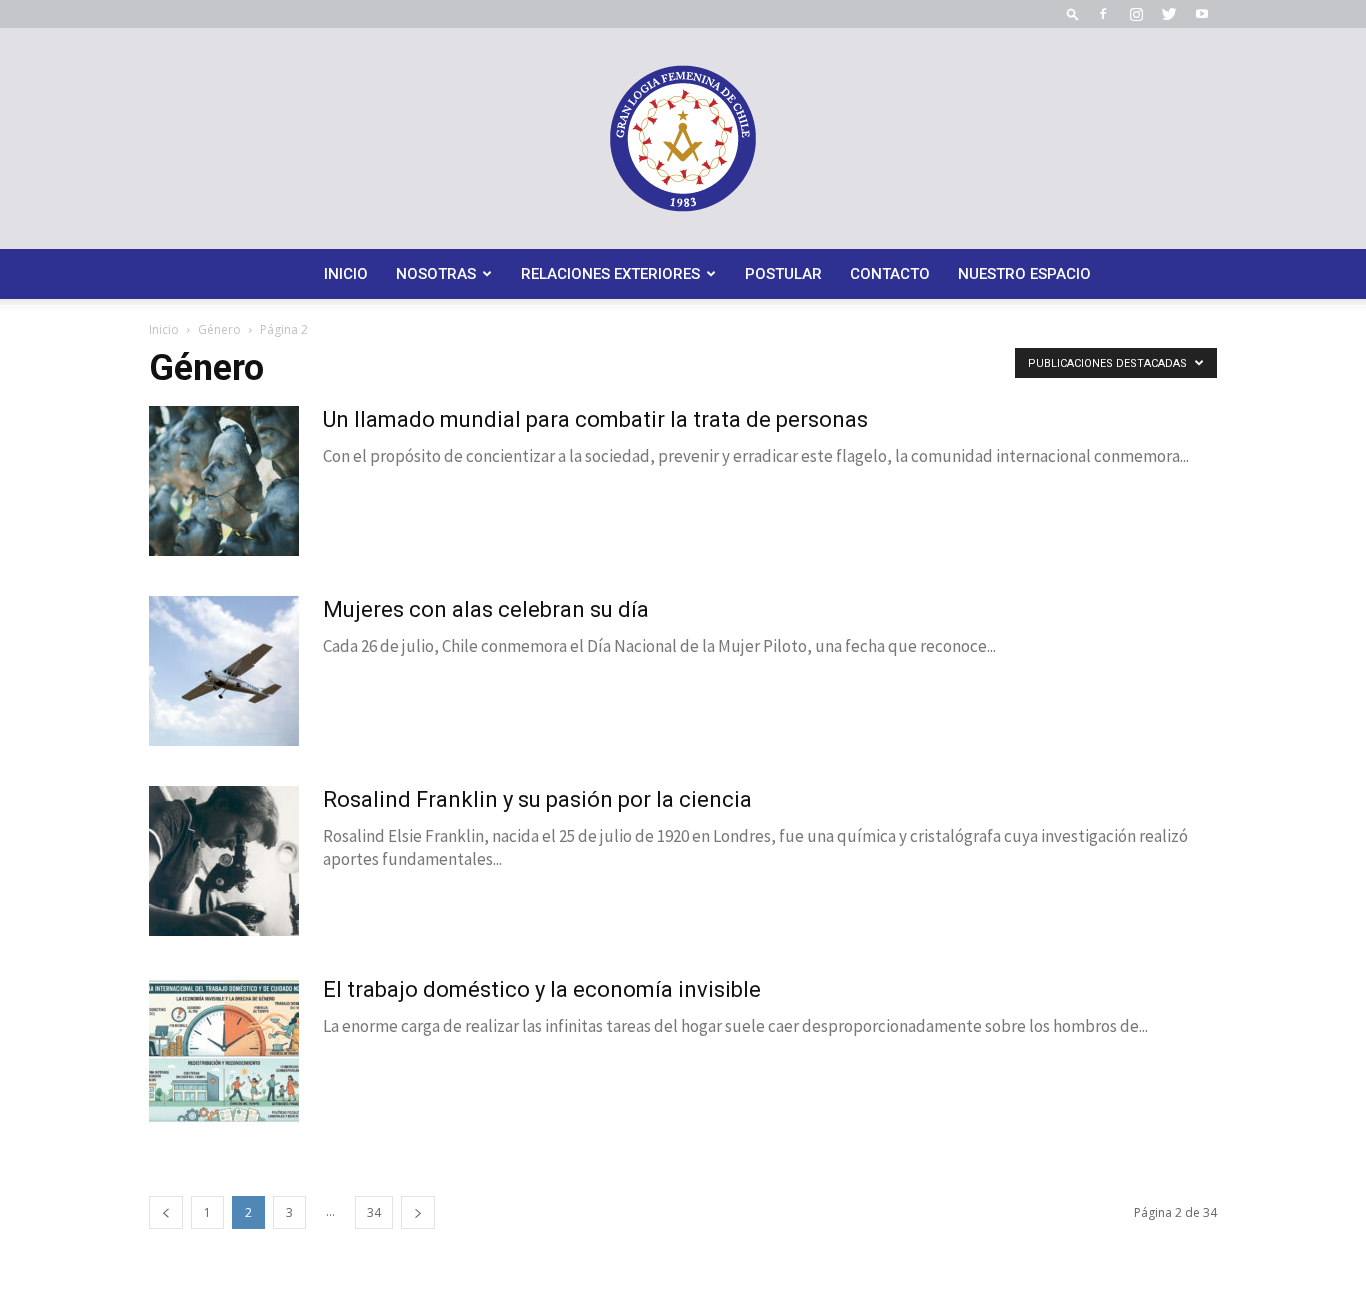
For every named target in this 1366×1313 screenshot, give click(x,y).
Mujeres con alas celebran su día (486, 609)
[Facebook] (1103, 14)
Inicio (164, 329)
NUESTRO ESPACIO (1024, 274)
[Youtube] (1202, 14)
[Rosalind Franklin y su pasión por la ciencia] (224, 861)
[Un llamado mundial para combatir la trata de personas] (224, 481)
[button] (1073, 13)
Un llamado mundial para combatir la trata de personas (595, 419)
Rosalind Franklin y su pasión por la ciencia (537, 799)
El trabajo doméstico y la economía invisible (542, 989)
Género (219, 329)
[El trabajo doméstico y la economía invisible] (224, 1051)
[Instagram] (1136, 14)
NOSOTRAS (436, 274)
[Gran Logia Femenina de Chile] (683, 138)
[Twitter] (1169, 14)
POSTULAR (783, 274)
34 (374, 1212)
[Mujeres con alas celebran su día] (224, 671)
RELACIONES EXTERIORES (610, 274)
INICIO (346, 274)
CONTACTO (890, 274)
